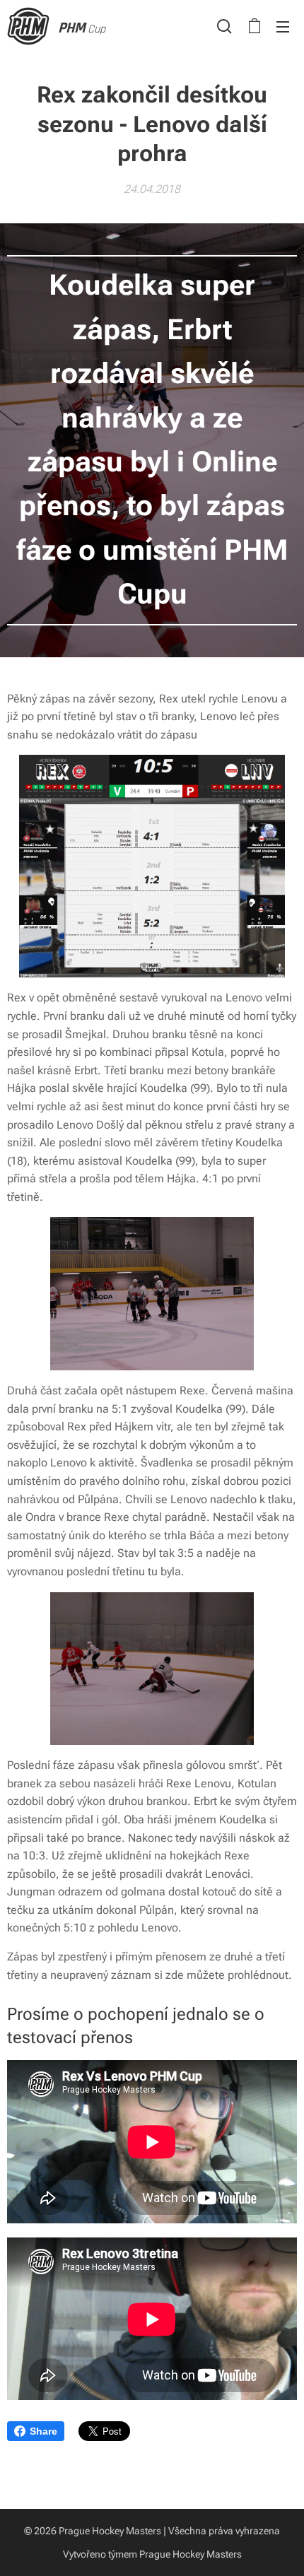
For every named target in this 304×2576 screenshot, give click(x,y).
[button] (224, 26)
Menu (283, 26)
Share (43, 2431)
